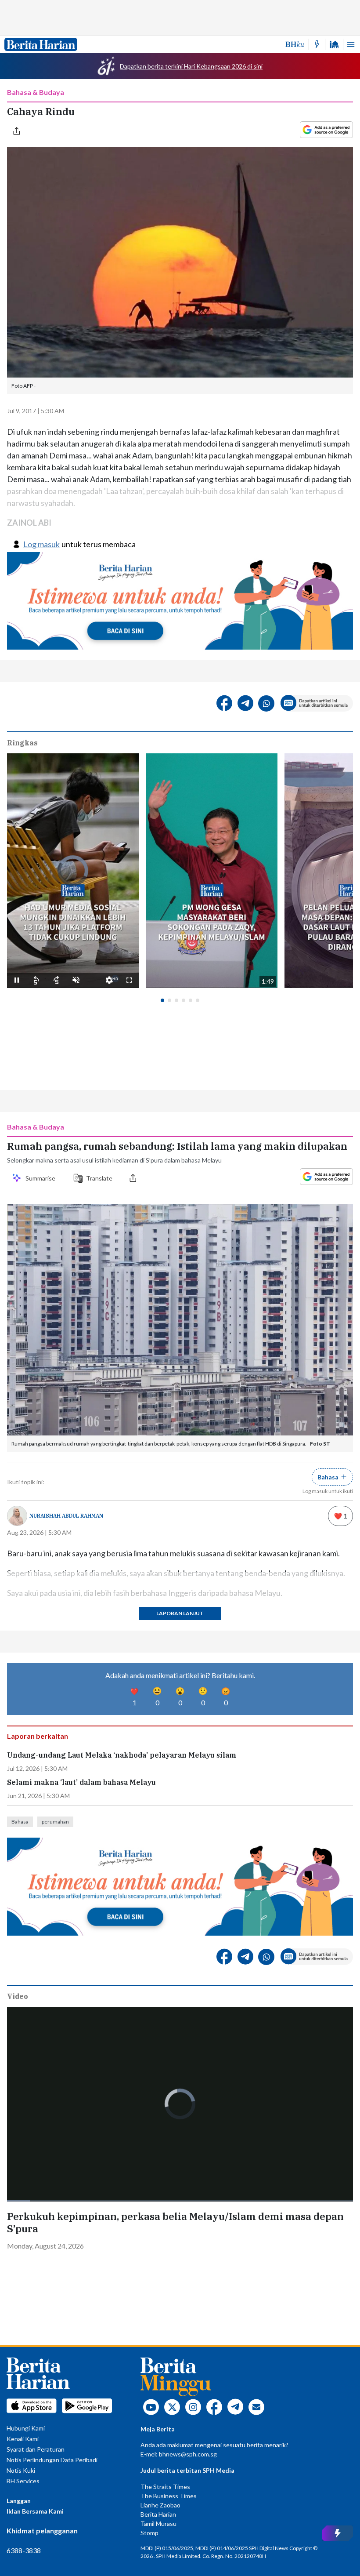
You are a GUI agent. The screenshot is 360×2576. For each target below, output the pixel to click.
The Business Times (169, 2496)
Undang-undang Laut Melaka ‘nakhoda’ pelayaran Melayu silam (122, 1755)
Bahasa (20, 1822)
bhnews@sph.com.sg (188, 2454)
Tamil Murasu (158, 2523)
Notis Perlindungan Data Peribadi (52, 2460)
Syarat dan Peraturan (36, 2449)
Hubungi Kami (26, 2428)
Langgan (19, 2501)
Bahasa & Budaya (36, 92)
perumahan (55, 1822)
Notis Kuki (21, 2470)
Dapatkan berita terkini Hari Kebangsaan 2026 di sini (191, 66)
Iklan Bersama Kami (35, 2511)
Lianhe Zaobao (160, 2505)
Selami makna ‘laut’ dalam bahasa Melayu (81, 1782)
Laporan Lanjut (180, 1613)
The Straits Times (165, 2487)
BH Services (23, 2481)
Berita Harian (158, 2514)
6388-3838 (24, 2550)
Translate (99, 1178)
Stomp (149, 2533)
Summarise (42, 1178)
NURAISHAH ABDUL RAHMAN (66, 1516)
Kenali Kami (23, 2439)
